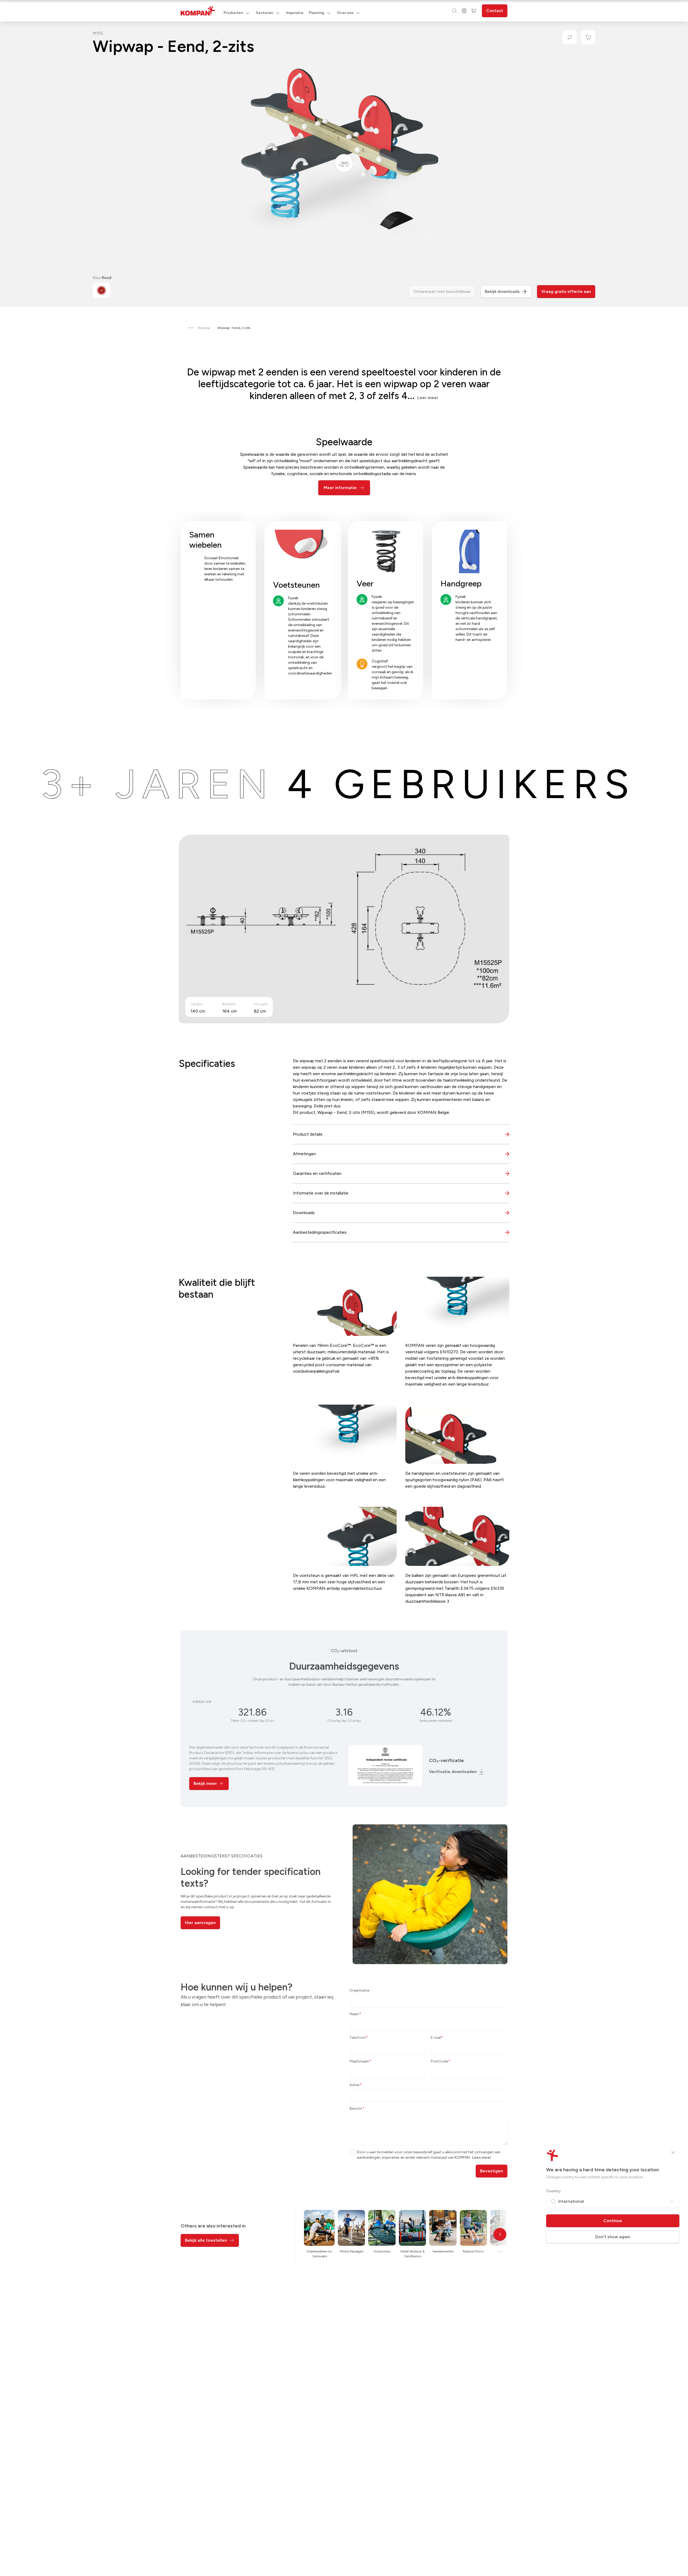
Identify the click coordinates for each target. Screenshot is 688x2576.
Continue (613, 2221)
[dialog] (344, 1288)
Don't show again (613, 2237)
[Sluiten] (673, 2152)
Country (553, 2191)
